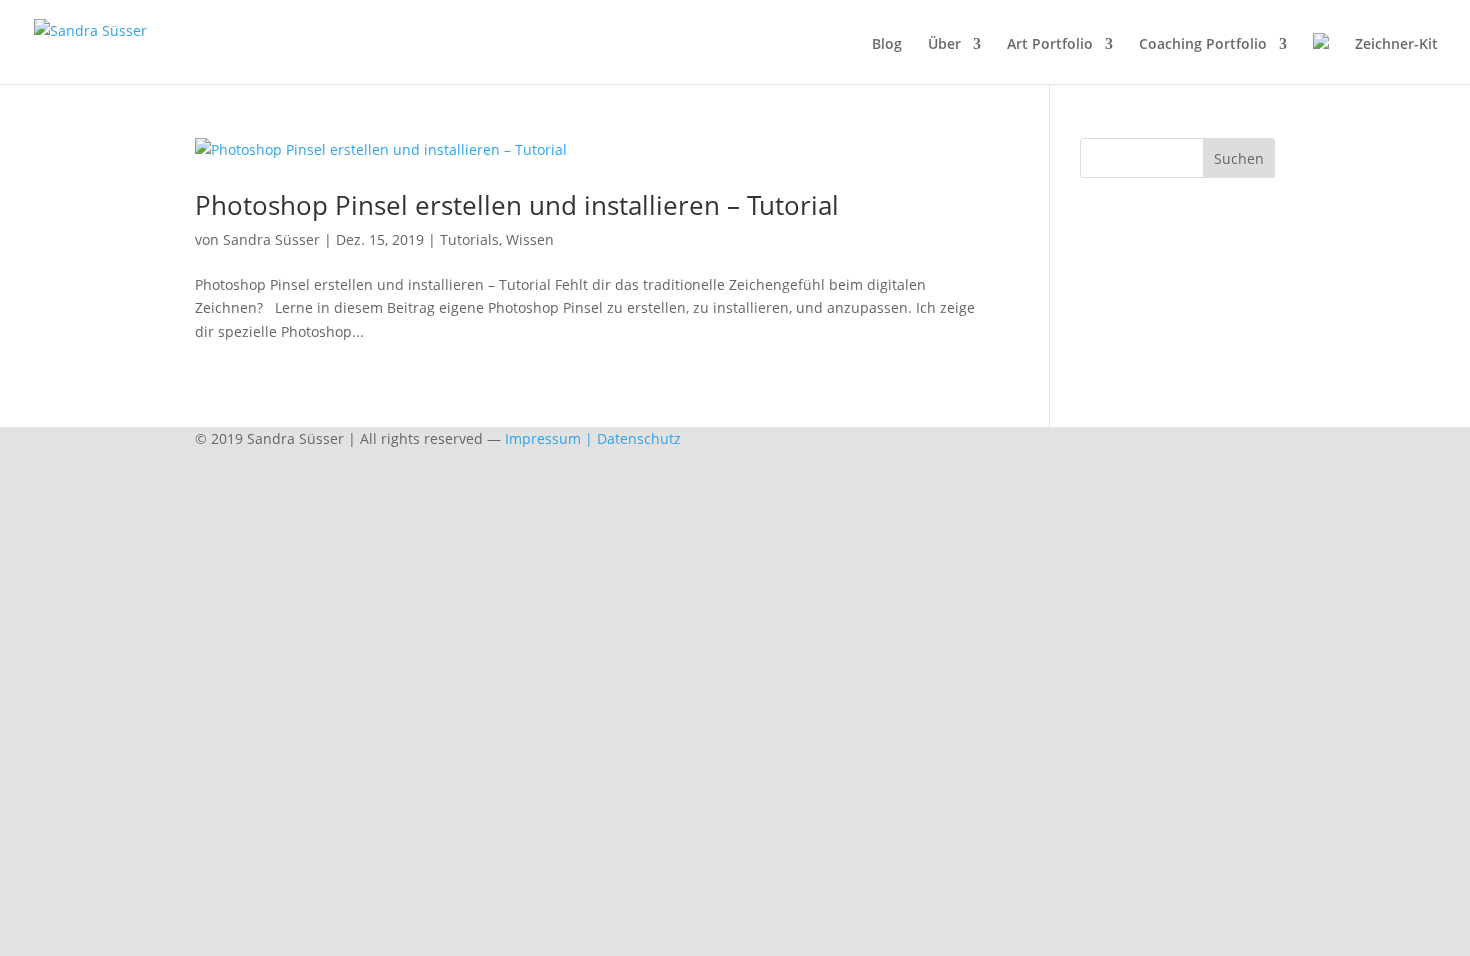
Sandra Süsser (271, 239)
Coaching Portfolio (1203, 45)
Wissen (530, 239)
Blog (887, 45)
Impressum (543, 438)
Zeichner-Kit (1396, 45)
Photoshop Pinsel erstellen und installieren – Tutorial (517, 205)
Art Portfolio (1050, 45)
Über (944, 45)
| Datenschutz (633, 438)
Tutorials (469, 239)
